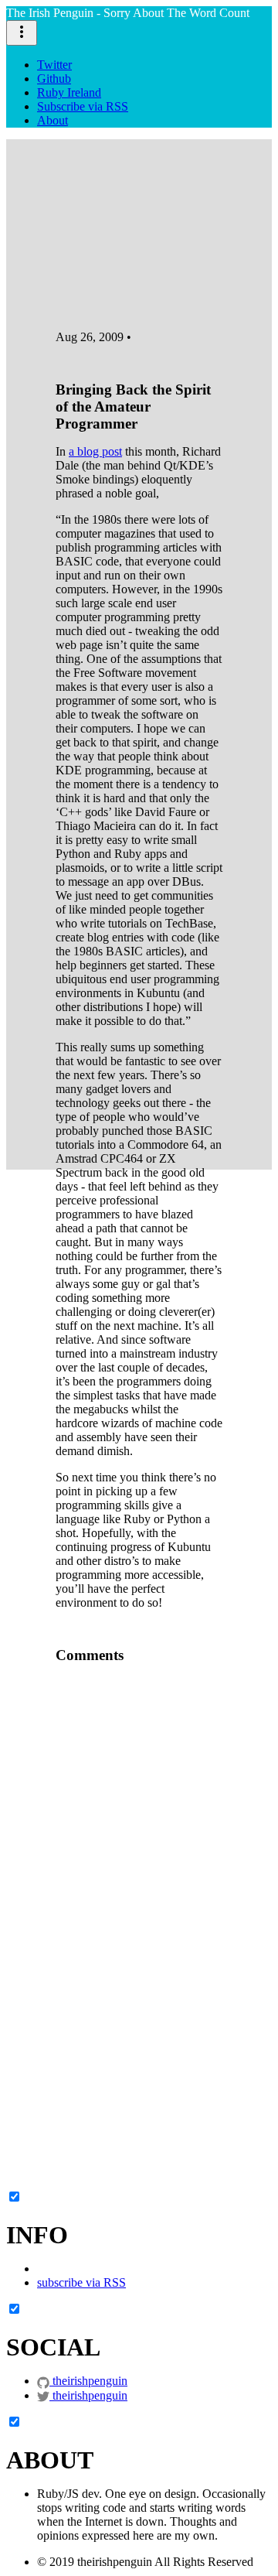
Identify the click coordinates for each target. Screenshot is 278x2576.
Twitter (54, 65)
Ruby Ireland (69, 92)
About (53, 120)
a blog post (95, 451)
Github (54, 79)
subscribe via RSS (81, 2282)
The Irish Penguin (128, 13)
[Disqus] (139, 1869)
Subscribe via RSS (83, 106)
